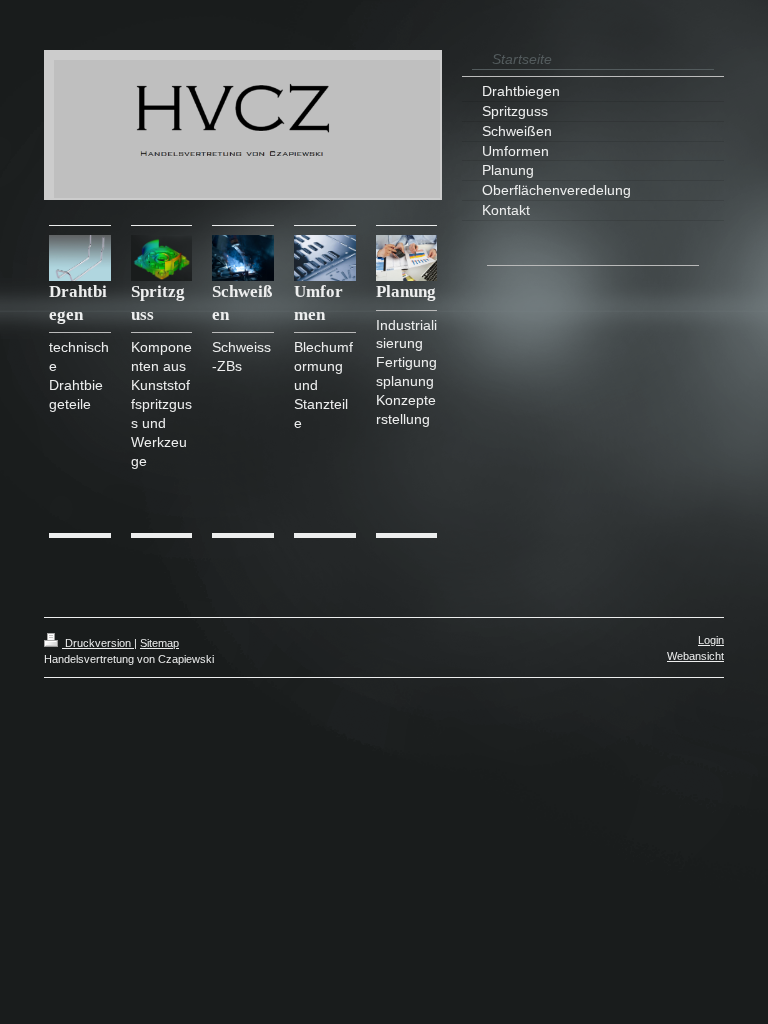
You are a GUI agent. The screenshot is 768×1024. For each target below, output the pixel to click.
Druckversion (98, 643)
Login (711, 640)
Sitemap (159, 643)
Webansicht (695, 656)
